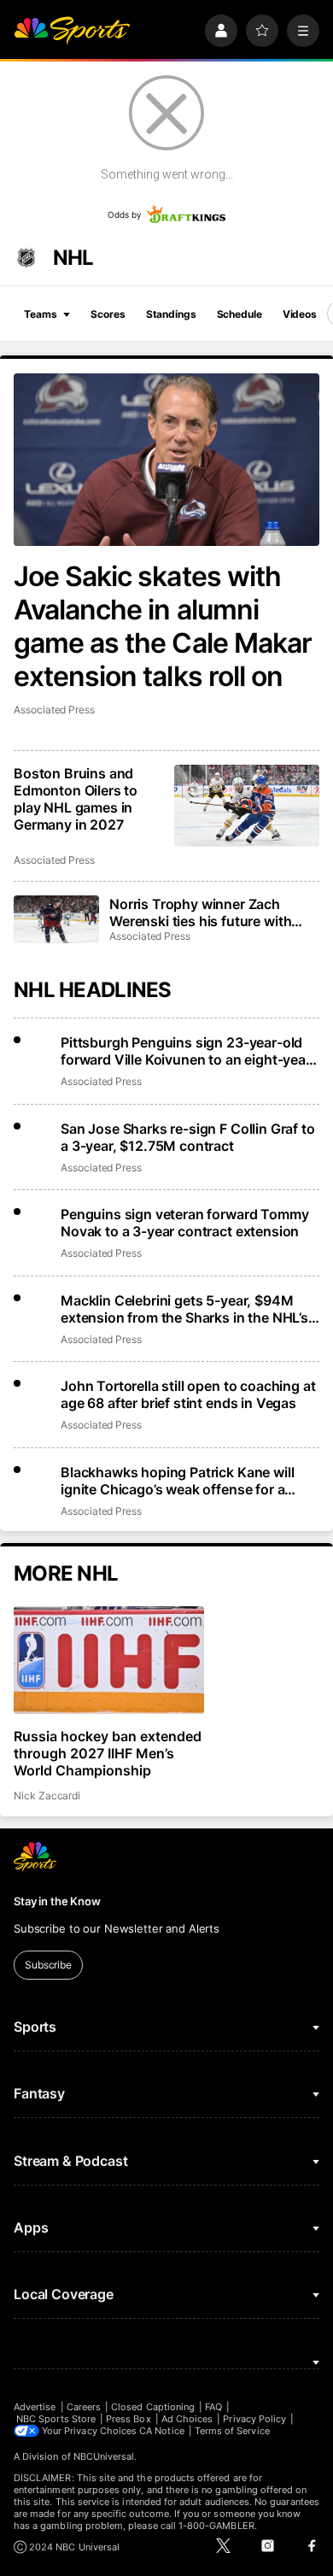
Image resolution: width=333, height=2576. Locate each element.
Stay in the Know (57, 1901)
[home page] (72, 31)
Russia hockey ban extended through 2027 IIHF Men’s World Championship (108, 1753)
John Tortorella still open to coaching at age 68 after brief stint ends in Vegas (188, 1394)
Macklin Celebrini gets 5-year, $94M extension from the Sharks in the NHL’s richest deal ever (184, 1309)
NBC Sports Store (56, 2419)
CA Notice (162, 2431)
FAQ (213, 2407)
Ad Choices (187, 2419)
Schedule (240, 314)
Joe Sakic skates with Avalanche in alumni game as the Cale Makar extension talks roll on (163, 626)
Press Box (129, 2419)
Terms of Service (232, 2431)
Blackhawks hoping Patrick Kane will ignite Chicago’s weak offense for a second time (177, 1481)
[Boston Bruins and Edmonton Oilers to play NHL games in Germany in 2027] (247, 806)
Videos (300, 314)
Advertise (35, 2407)
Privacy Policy (254, 2419)
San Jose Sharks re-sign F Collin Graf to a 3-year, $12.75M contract (188, 1137)
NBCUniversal (104, 2456)
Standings (171, 314)
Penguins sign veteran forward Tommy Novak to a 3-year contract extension (184, 1223)
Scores (108, 314)
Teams (40, 314)
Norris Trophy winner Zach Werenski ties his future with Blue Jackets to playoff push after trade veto (201, 912)
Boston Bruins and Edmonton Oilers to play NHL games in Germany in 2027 (76, 799)
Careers (84, 2407)
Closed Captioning (153, 2407)
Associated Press (54, 710)
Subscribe (48, 1965)
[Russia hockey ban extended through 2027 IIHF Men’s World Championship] (109, 1660)
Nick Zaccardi (47, 1796)
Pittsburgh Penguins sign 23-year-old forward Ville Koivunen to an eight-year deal (186, 1051)
